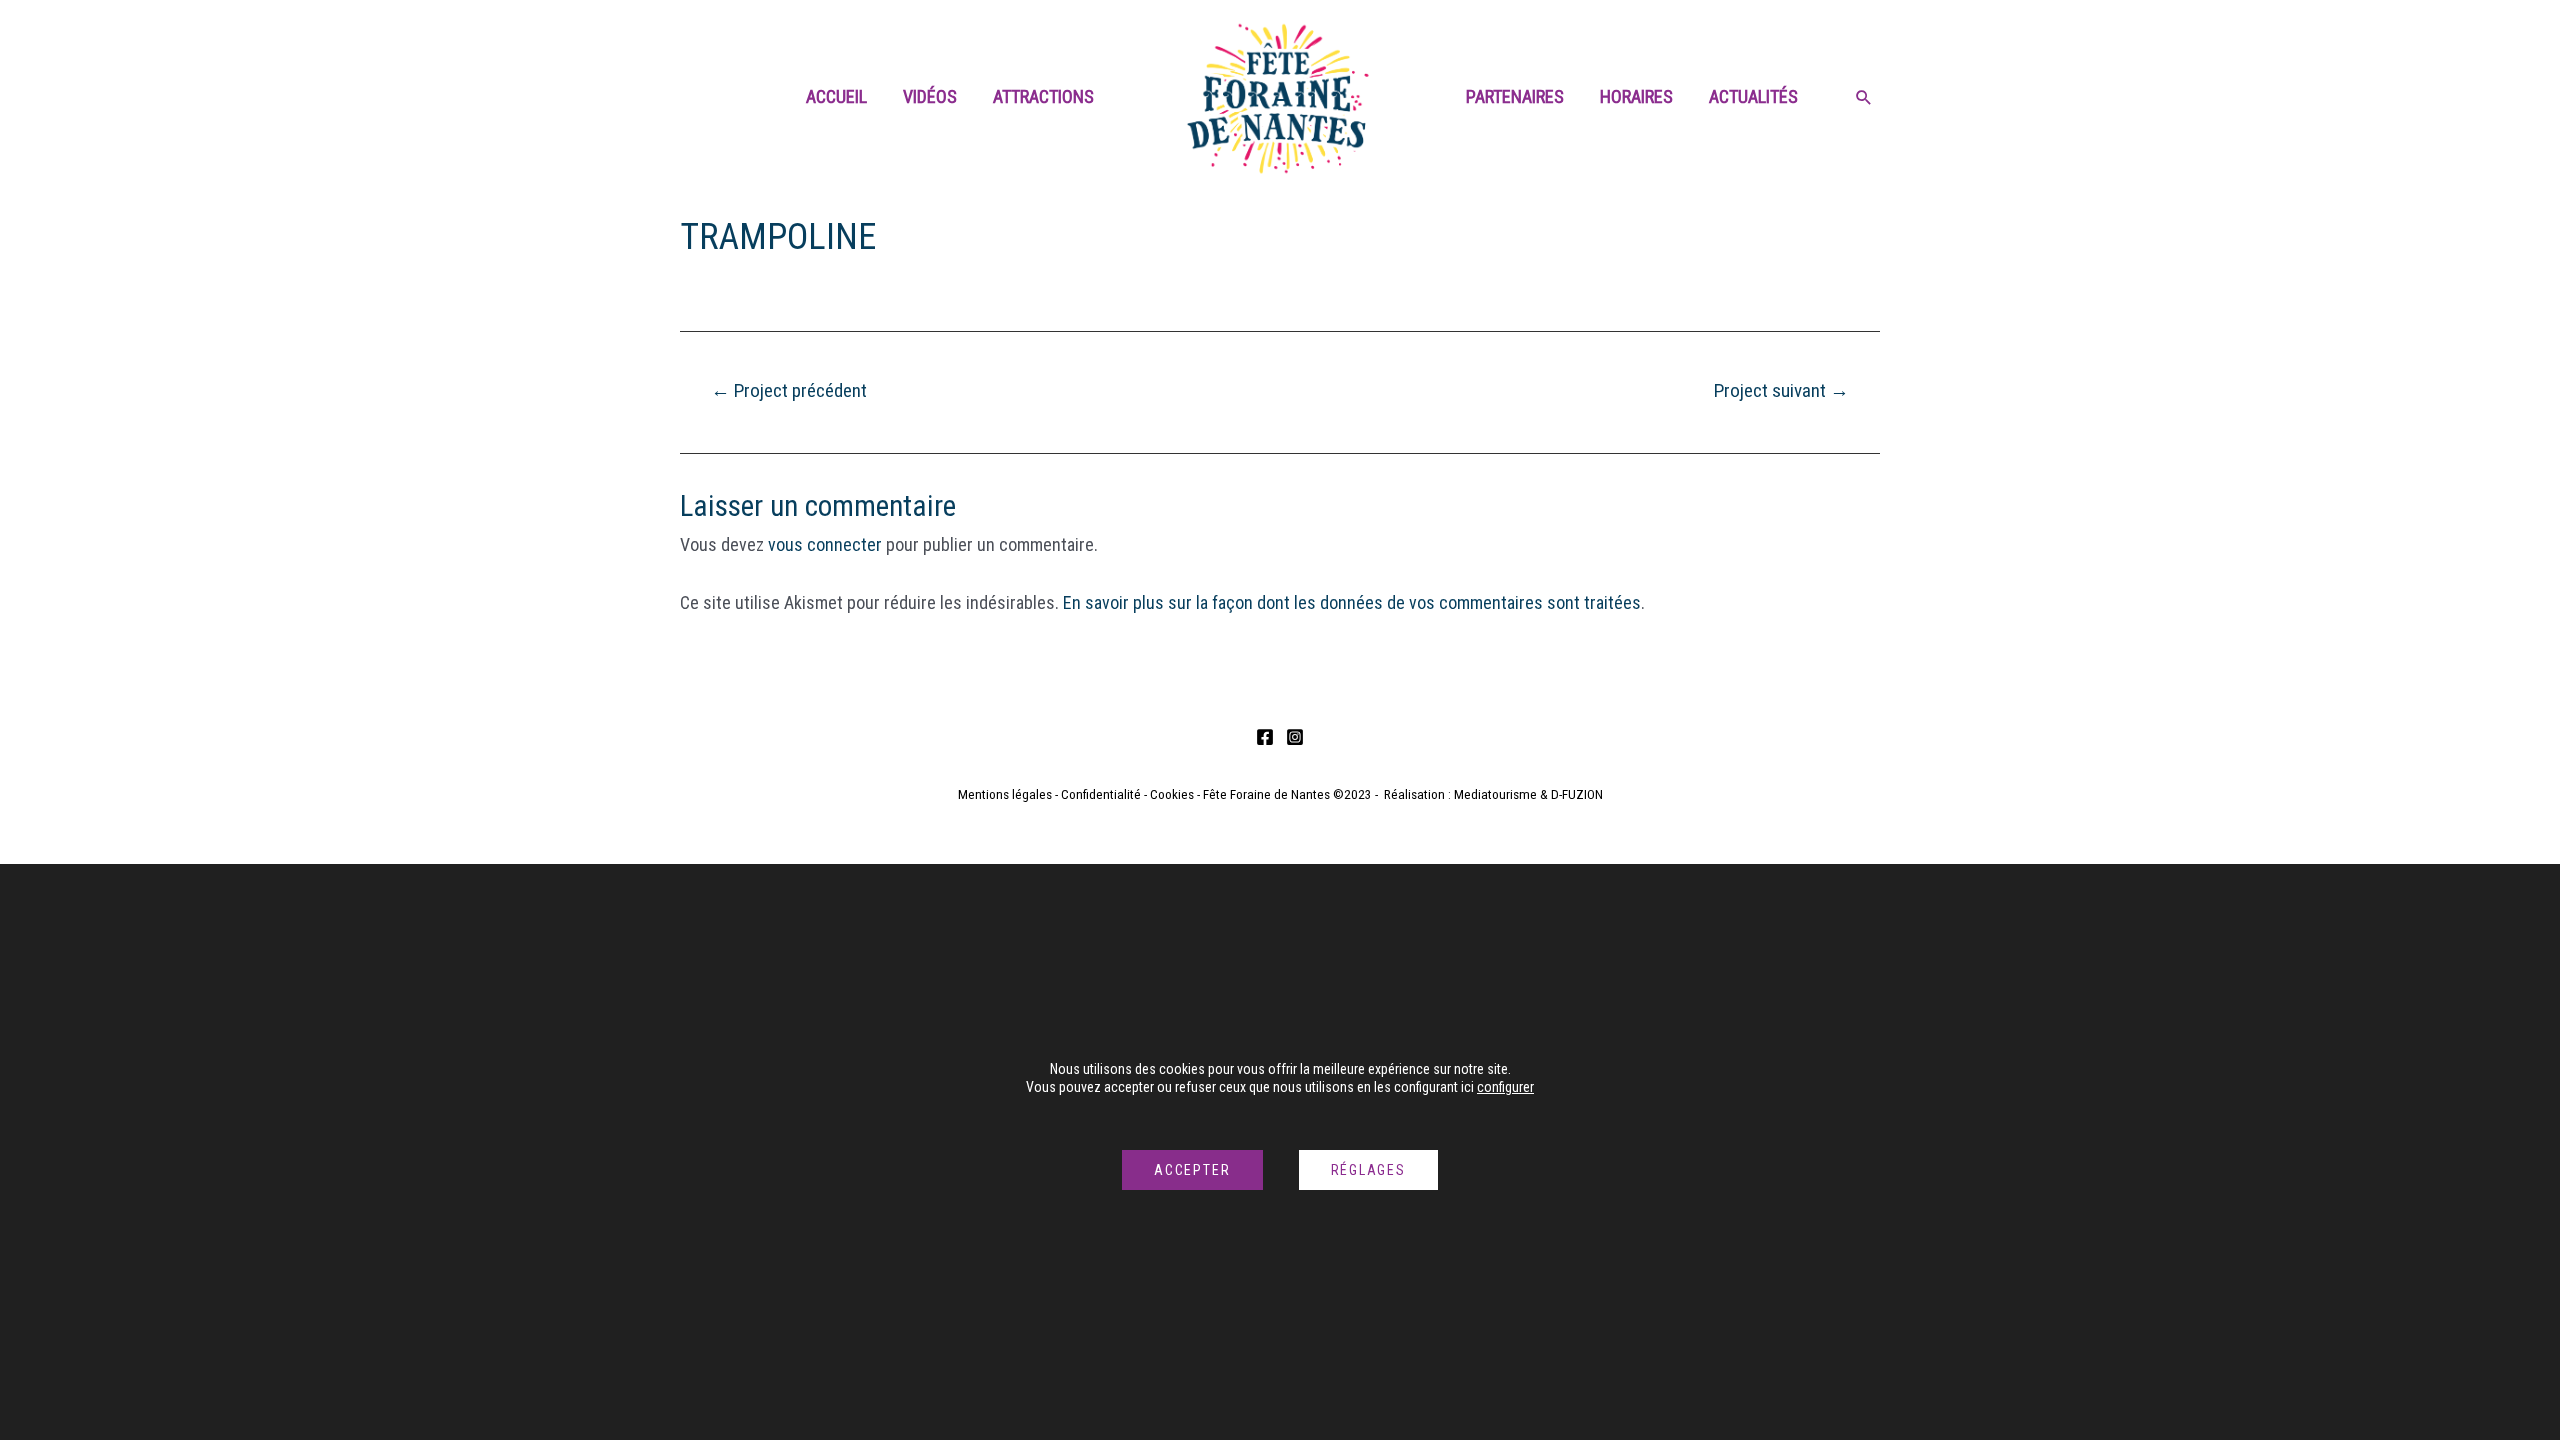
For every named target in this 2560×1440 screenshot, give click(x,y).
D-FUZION (1577, 794)
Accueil (836, 96)
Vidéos (930, 96)
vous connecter (825, 544)
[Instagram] (1295, 737)
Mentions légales (1005, 794)
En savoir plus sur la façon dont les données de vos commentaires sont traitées (1352, 602)
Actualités (1753, 96)
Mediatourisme (1495, 794)
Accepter (1192, 1170)
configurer (1505, 1087)
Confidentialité (1101, 794)
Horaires (1636, 96)
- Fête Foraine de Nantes (1262, 794)
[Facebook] (1265, 737)
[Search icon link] (1864, 99)
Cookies (1172, 794)
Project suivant (1781, 390)
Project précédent (789, 390)
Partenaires (1515, 96)
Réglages (1368, 1170)
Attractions (1043, 96)
